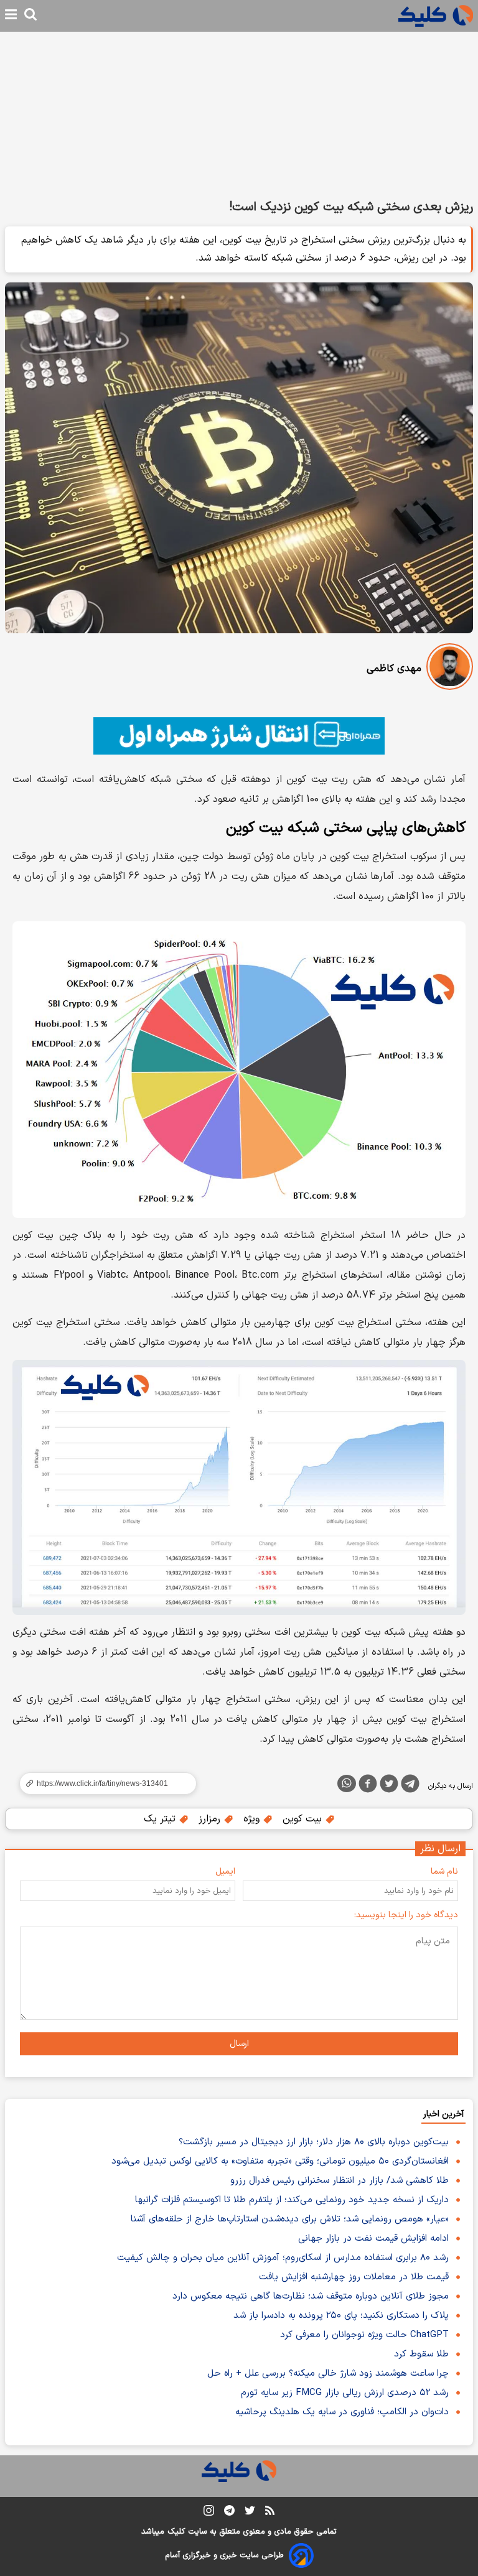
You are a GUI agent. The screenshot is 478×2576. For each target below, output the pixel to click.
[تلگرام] (410, 1786)
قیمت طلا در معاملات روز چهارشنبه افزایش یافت (354, 2277)
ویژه (253, 1819)
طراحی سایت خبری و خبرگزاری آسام (224, 2555)
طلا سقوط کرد (421, 2354)
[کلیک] (436, 16)
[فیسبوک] (368, 1786)
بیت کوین (304, 1819)
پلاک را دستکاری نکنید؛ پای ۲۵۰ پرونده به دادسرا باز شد (341, 2316)
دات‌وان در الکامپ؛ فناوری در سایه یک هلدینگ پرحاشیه (342, 2412)
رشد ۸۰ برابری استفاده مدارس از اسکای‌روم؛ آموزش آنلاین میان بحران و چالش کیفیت (283, 2258)
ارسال (239, 2044)
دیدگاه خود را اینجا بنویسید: (406, 1915)
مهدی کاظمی (394, 669)
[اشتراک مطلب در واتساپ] (347, 1783)
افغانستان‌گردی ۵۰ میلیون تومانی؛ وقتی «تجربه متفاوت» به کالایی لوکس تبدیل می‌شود (280, 2161)
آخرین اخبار (443, 2114)
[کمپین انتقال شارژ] (239, 736)
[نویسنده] (450, 669)
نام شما (444, 1872)
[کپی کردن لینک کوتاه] (103, 1783)
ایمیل (225, 1872)
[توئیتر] (389, 1786)
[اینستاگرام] (209, 2513)
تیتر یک (161, 1819)
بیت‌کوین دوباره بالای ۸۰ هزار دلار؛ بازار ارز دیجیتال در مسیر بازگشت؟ (314, 2142)
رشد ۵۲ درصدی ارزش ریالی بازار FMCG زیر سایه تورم (345, 2393)
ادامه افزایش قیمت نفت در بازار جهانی (373, 2239)
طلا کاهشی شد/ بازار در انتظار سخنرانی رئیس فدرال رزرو (340, 2181)
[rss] (270, 2513)
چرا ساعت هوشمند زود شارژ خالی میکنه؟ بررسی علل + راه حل (328, 2374)
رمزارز (211, 1819)
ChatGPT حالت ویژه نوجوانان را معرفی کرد (364, 2335)
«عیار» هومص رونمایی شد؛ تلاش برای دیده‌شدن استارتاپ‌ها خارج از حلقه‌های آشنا (290, 2219)
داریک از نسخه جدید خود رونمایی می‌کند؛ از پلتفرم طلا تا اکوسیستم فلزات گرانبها (292, 2200)
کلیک (176, 2532)
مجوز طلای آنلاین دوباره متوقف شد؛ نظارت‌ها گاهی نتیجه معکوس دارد (311, 2296)
